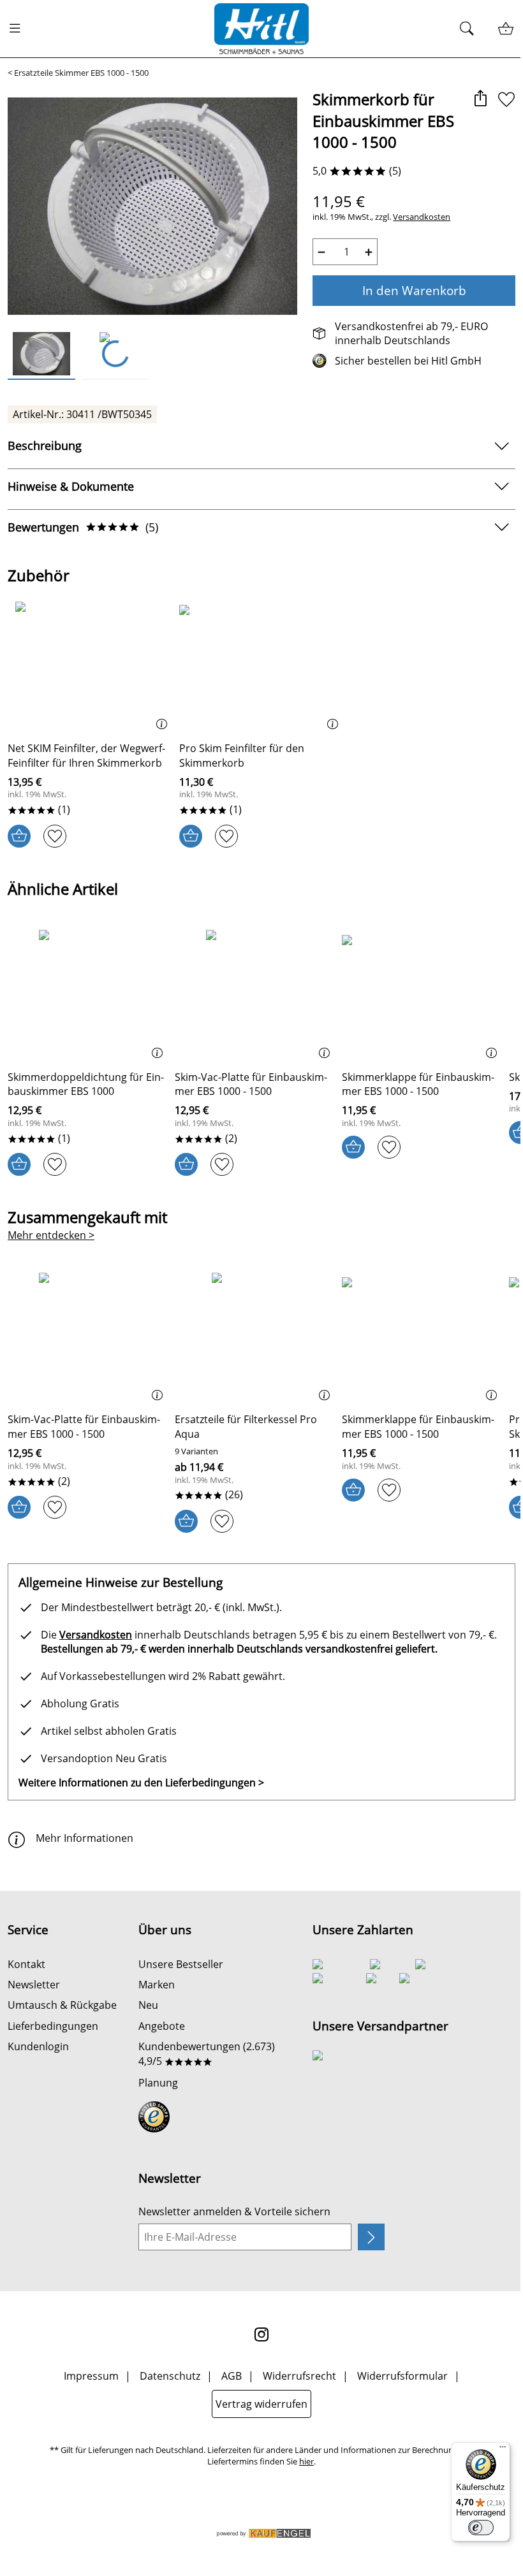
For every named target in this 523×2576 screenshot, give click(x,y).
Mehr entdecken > (51, 1235)
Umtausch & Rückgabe (62, 2005)
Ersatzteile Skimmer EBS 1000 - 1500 (81, 73)
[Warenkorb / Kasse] (505, 29)
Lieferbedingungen (53, 2026)
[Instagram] (261, 2334)
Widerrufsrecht (299, 2376)
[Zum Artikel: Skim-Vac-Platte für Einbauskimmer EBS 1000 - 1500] (255, 995)
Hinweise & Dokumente (71, 486)
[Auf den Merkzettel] (506, 100)
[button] (480, 100)
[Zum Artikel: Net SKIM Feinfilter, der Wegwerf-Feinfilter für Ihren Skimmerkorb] (90, 667)
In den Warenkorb (414, 290)
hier (306, 2462)
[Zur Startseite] (261, 29)
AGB (232, 2376)
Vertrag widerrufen (261, 2404)
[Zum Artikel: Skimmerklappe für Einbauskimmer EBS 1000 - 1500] (422, 995)
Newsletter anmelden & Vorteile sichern (234, 2211)
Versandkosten (422, 217)
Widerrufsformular (402, 2376)
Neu (148, 2005)
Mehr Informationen (85, 1838)
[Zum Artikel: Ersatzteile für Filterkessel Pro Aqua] (255, 1338)
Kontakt (26, 1964)
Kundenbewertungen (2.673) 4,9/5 (207, 2053)
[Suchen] (470, 29)
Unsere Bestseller (181, 1964)
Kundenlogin (38, 2046)
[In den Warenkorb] (19, 836)
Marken (157, 1985)
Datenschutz (170, 2376)
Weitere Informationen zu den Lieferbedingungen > (141, 1783)
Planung (158, 2083)
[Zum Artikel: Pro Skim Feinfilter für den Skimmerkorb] (262, 667)
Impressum (91, 2376)
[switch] (481, 2528)
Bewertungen (83, 527)
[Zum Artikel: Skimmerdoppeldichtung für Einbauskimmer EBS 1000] (88, 995)
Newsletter (34, 1985)
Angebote (162, 2026)
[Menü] (503, 2450)
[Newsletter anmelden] (371, 2237)
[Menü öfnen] (18, 29)
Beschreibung (45, 445)
